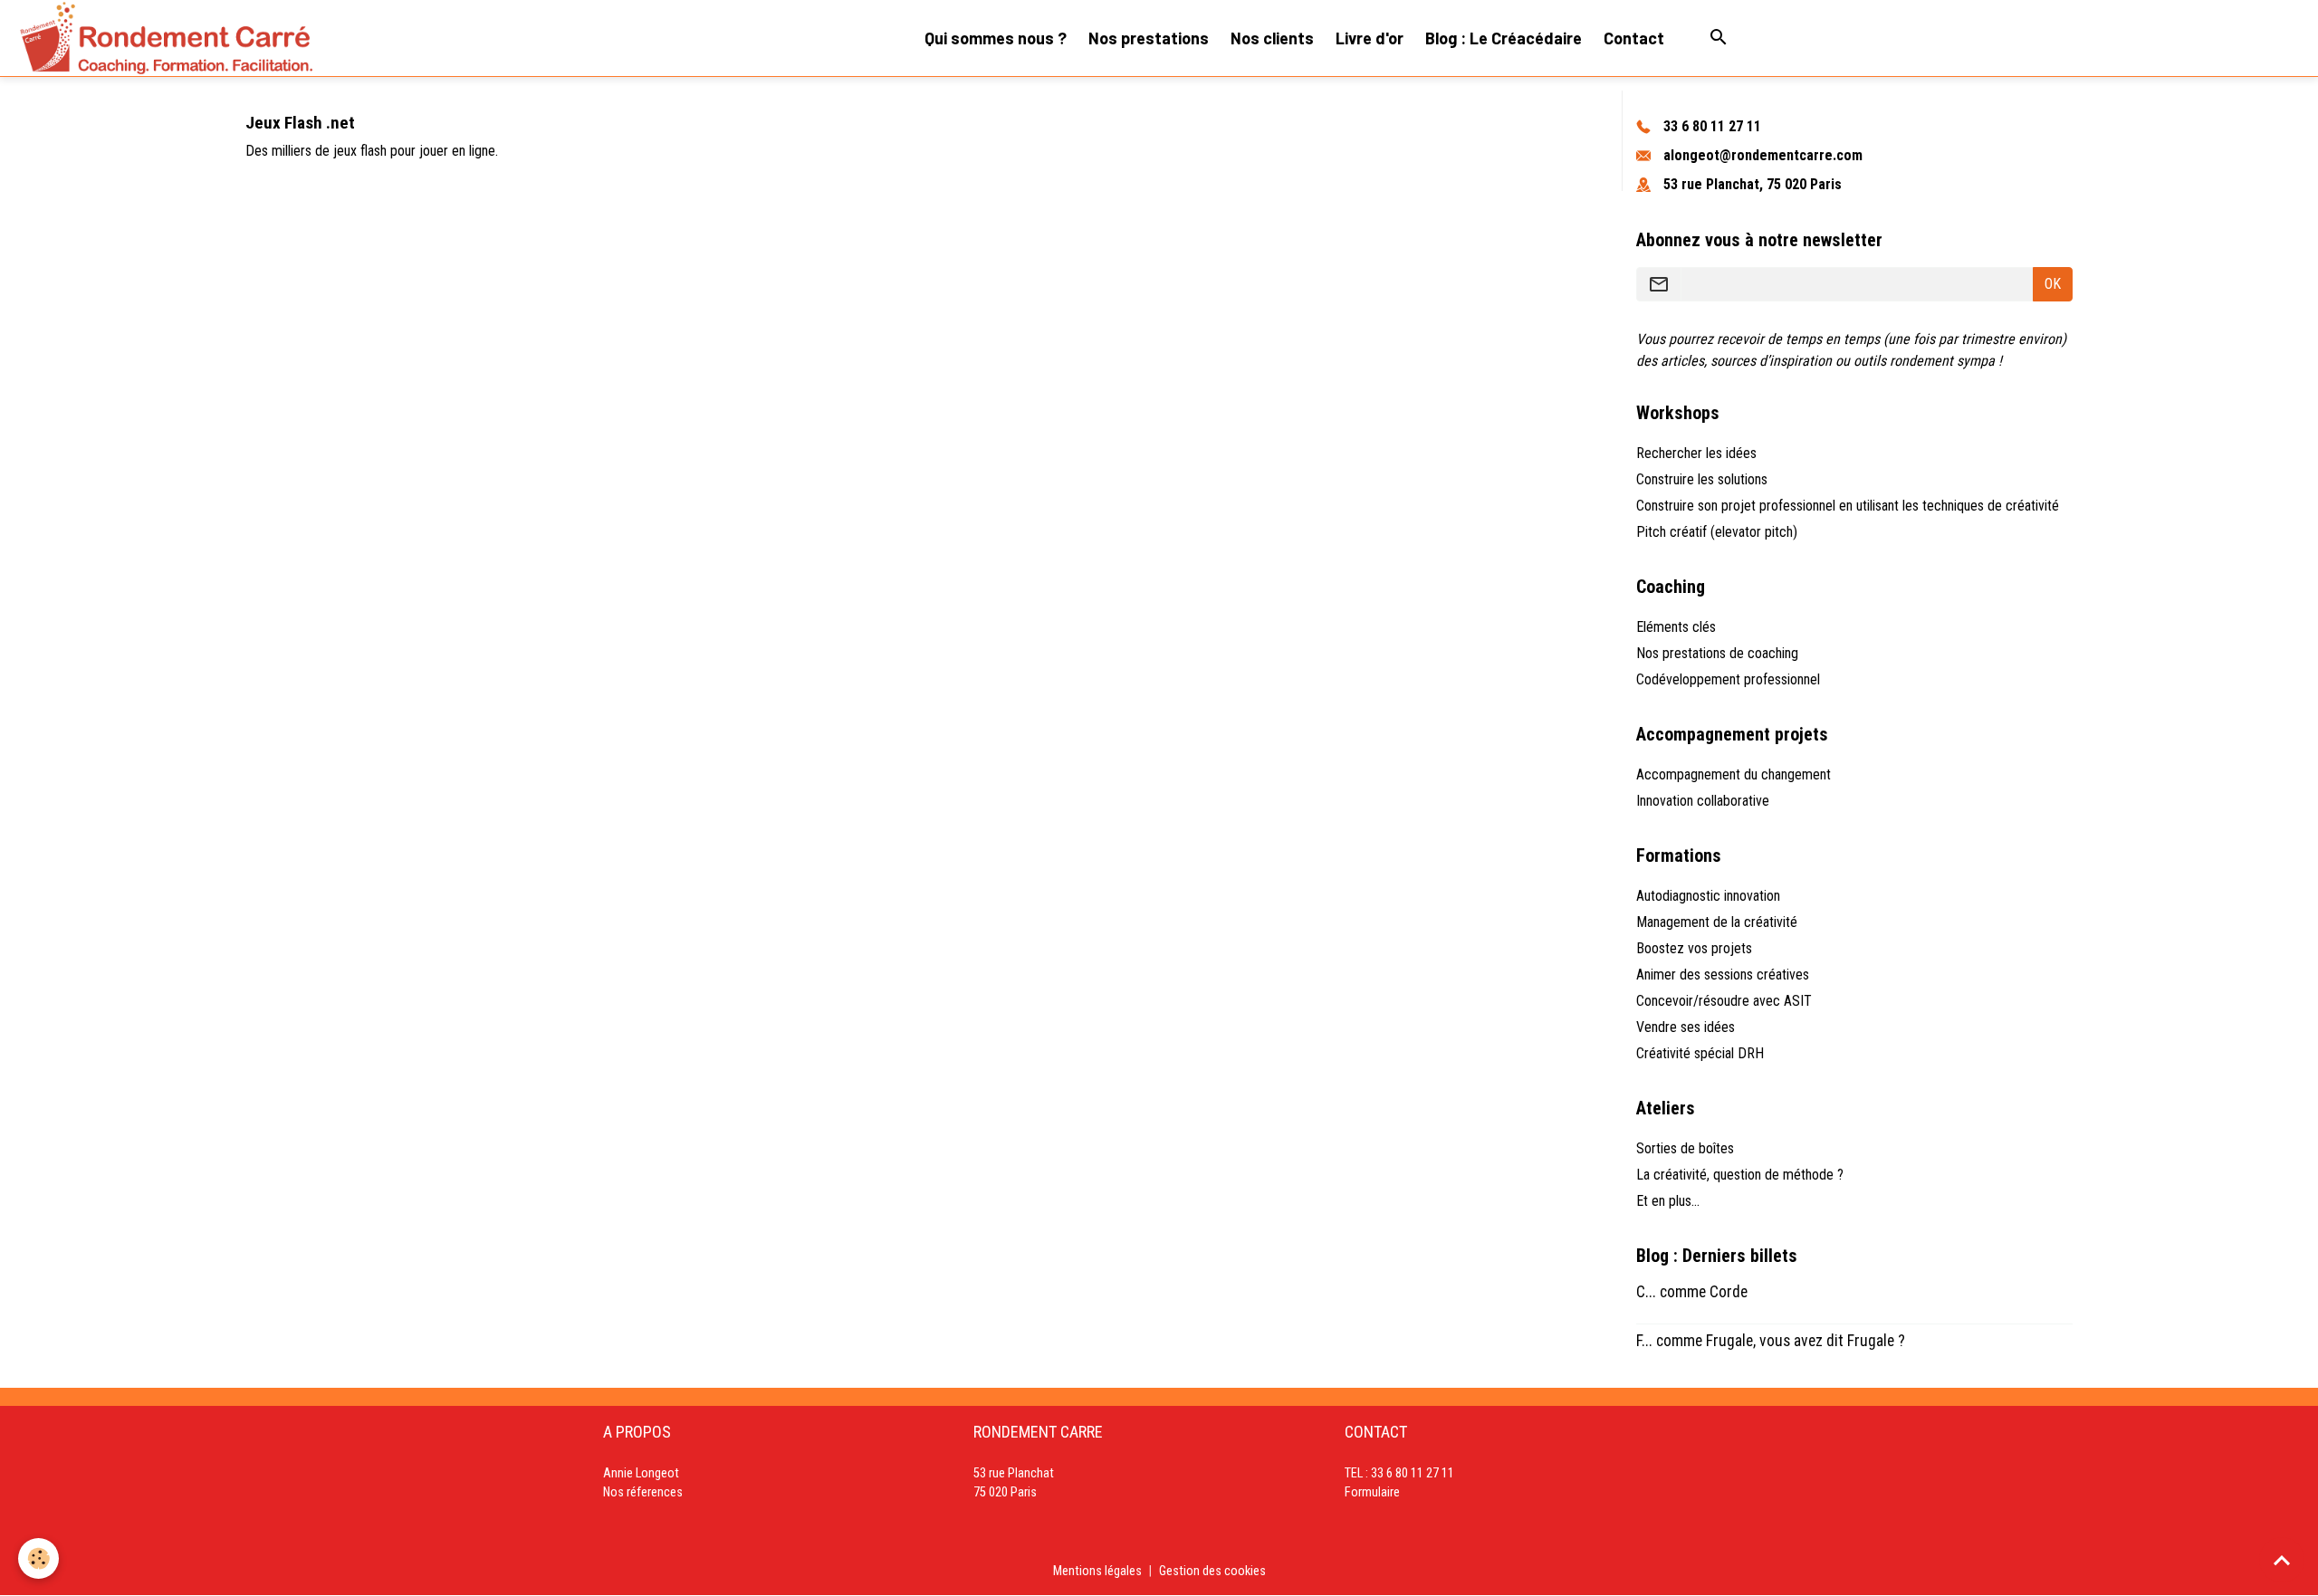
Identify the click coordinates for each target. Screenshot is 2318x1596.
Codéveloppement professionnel (1728, 679)
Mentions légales (1097, 1571)
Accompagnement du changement (1734, 774)
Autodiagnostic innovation (1708, 896)
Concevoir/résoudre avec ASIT (1724, 1001)
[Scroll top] (2282, 1560)
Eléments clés (1676, 627)
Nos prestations (1149, 38)
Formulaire (1372, 1492)
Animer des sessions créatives (1723, 975)
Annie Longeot (641, 1473)
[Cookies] (38, 1558)
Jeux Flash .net (300, 123)
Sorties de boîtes (1685, 1148)
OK (2053, 284)
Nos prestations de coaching (1717, 653)
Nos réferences (643, 1492)
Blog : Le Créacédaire (1504, 38)
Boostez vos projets (1694, 948)
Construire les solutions (1702, 479)
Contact (1634, 38)
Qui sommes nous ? (996, 38)
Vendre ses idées (1686, 1027)
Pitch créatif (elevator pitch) (1717, 532)
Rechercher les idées (1696, 453)
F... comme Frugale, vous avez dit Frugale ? (1771, 1341)
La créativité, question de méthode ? (1740, 1175)
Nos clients (1272, 38)
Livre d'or (1370, 38)
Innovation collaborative (1703, 801)
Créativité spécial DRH (1700, 1053)
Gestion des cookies (1212, 1571)
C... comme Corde (1692, 1292)
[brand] (166, 38)
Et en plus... (1668, 1201)
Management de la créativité (1717, 922)
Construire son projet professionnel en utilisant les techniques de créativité (1848, 506)
